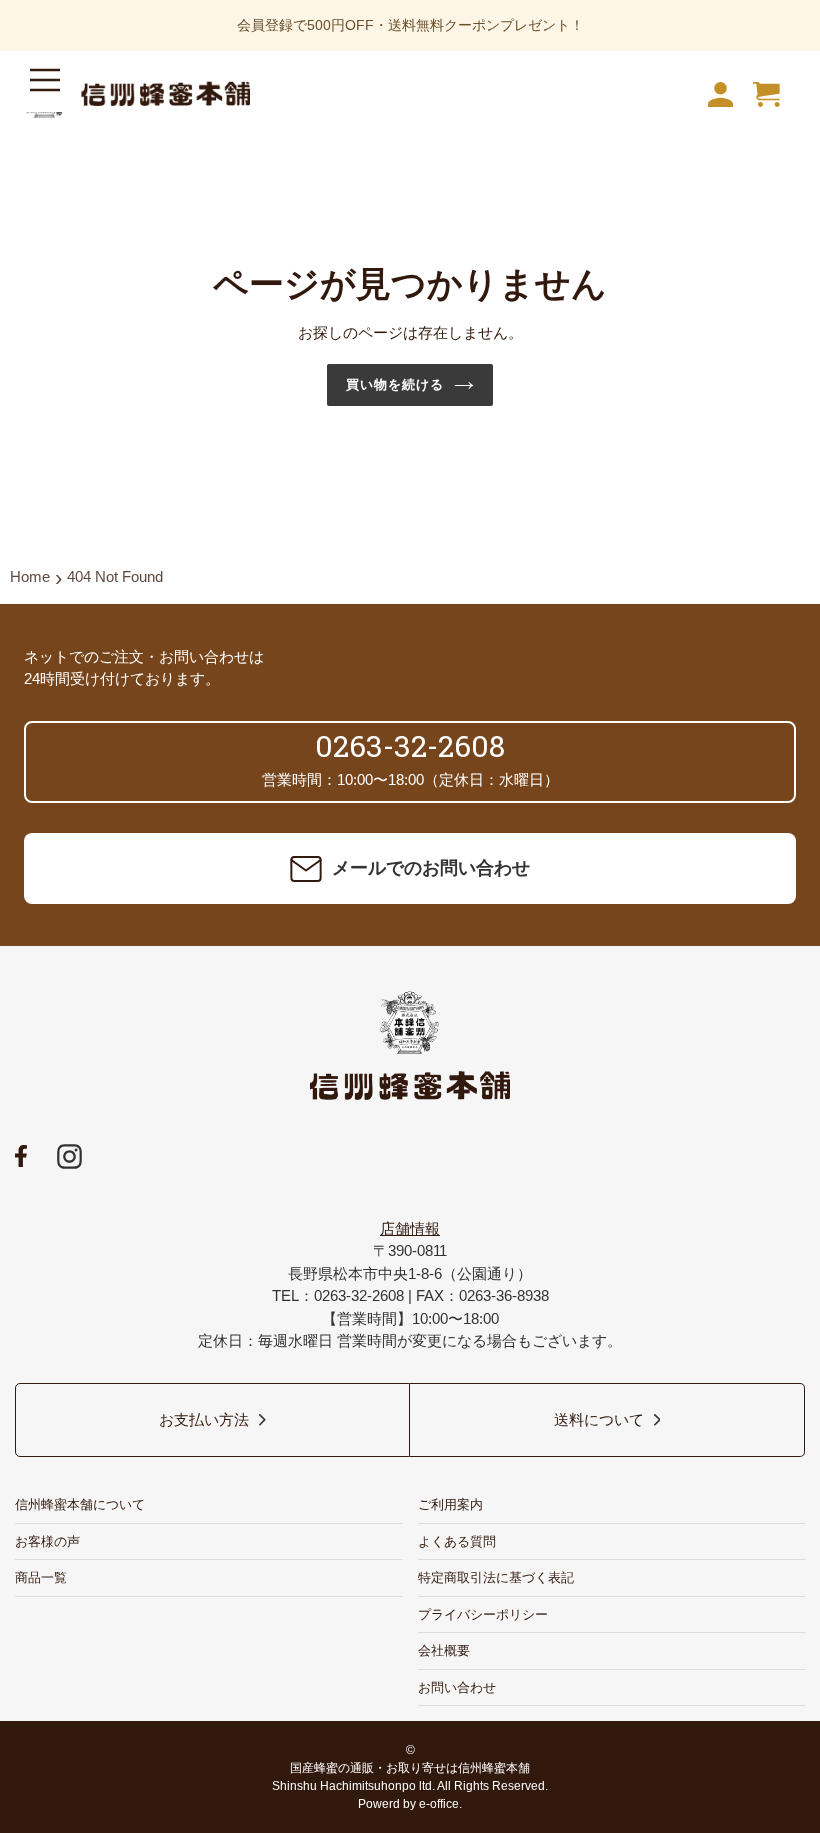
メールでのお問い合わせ (431, 868)
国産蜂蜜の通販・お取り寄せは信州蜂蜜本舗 (410, 1768)
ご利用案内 (450, 1504)
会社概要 (444, 1650)
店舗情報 (410, 1228)
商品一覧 (41, 1577)
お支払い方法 (204, 1419)
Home (30, 576)
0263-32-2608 (410, 745)
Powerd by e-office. (410, 1804)
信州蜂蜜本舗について (80, 1504)
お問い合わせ (457, 1687)
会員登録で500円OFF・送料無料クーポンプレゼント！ (410, 25)
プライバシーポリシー (483, 1614)
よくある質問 (457, 1541)
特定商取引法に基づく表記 (496, 1577)
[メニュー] (45, 84)
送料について (599, 1419)
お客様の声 (47, 1541)
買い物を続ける (395, 384)
